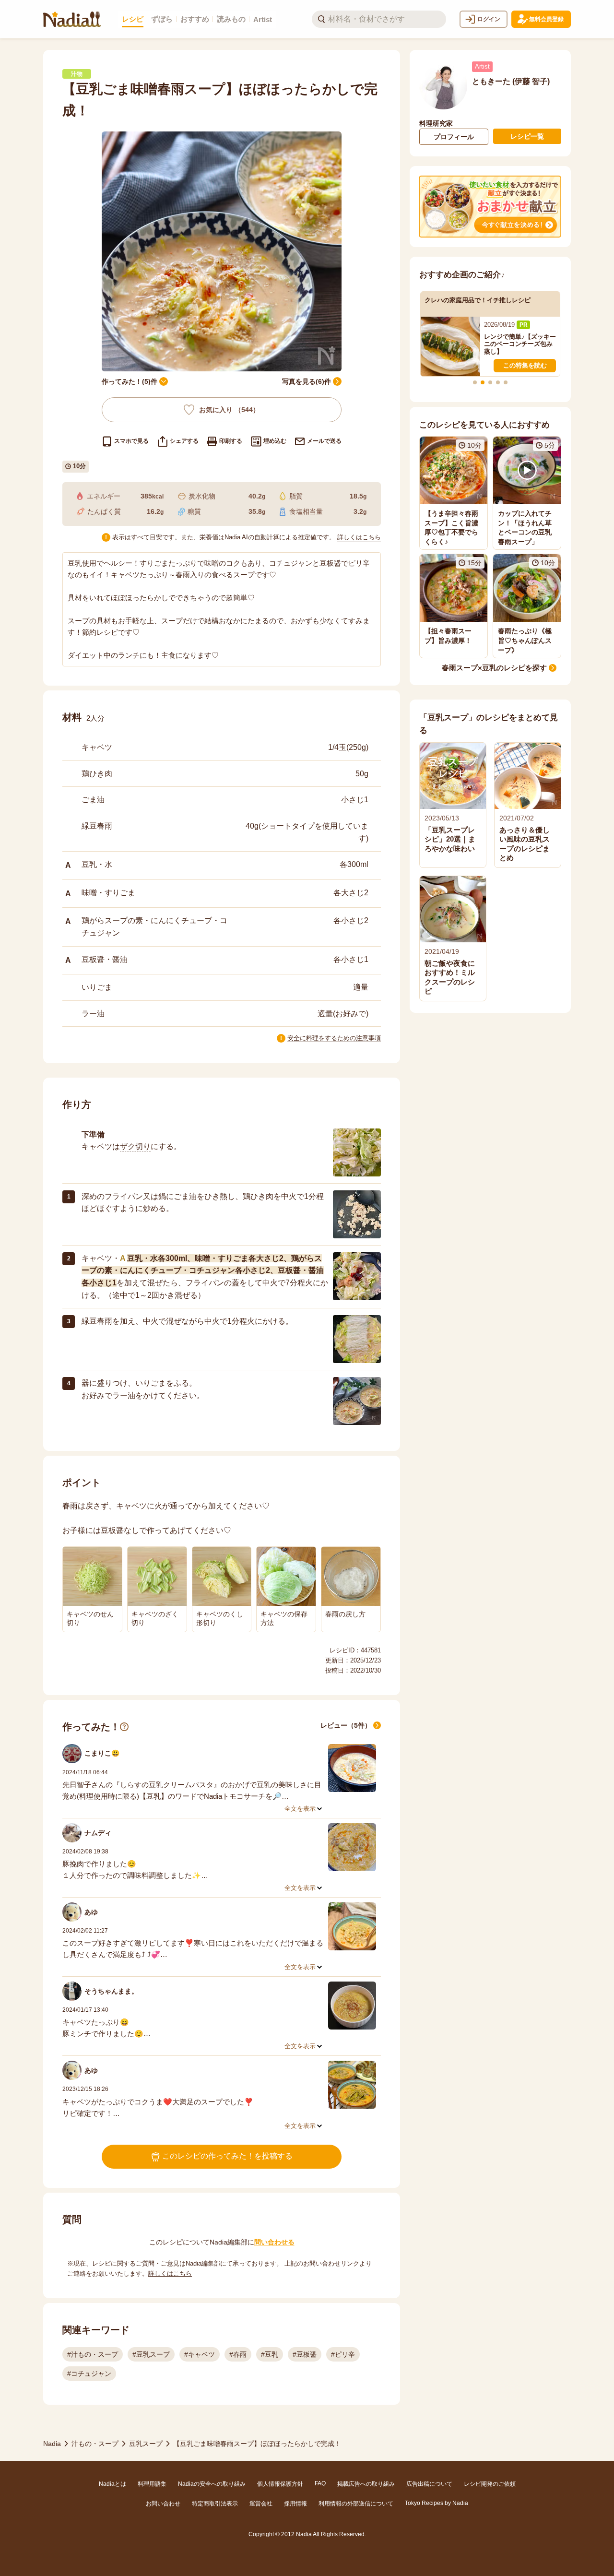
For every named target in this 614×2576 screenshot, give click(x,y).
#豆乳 (270, 2354)
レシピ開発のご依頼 (490, 2484)
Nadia (52, 2444)
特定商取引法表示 (215, 2504)
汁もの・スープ (95, 2444)
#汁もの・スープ (93, 2354)
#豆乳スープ (151, 2354)
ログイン (489, 19)
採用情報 (295, 2504)
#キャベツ (200, 2354)
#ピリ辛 (343, 2354)
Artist (263, 19)
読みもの (231, 19)
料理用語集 (152, 2484)
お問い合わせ (163, 2504)
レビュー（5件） (346, 1725)
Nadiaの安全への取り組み (212, 2484)
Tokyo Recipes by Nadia (437, 2503)
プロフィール (454, 137)
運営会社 (261, 2504)
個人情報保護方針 (280, 2484)
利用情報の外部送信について (356, 2504)
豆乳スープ (146, 2444)
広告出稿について (429, 2484)
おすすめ (195, 19)
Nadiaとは (112, 2484)
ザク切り (135, 1146)
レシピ (133, 19)
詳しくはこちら (359, 537)
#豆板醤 (305, 2354)
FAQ (320, 2483)
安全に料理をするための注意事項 (334, 1038)
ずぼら (162, 19)
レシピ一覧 (527, 136)
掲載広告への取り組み (366, 2484)
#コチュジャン (89, 2374)
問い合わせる (274, 2242)
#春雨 (238, 2354)
